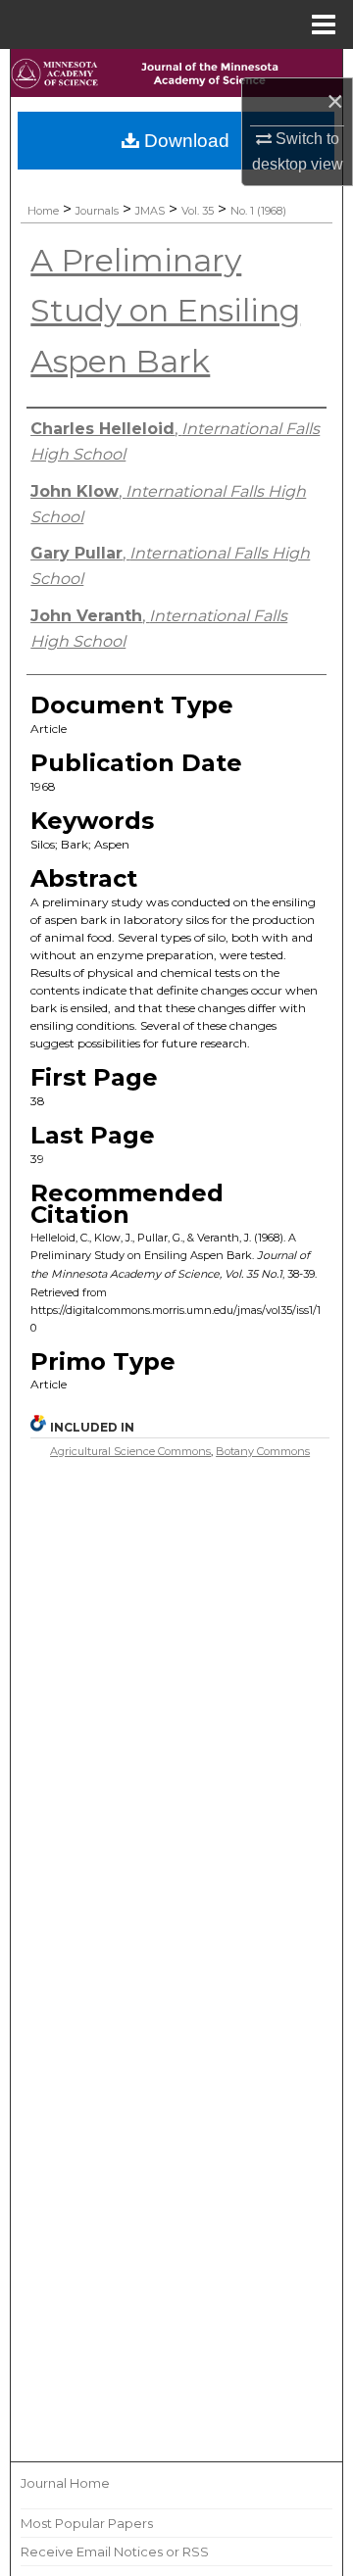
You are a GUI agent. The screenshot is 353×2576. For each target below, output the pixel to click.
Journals (97, 211)
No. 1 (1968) (258, 211)
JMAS (150, 211)
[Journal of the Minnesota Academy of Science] (176, 77)
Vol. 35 (198, 211)
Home (43, 211)
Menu (324, 24)
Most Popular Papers (87, 2523)
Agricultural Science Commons (130, 1451)
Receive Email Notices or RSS (115, 2552)
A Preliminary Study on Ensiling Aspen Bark (165, 311)
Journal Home (65, 2483)
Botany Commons (263, 1451)
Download (184, 141)
